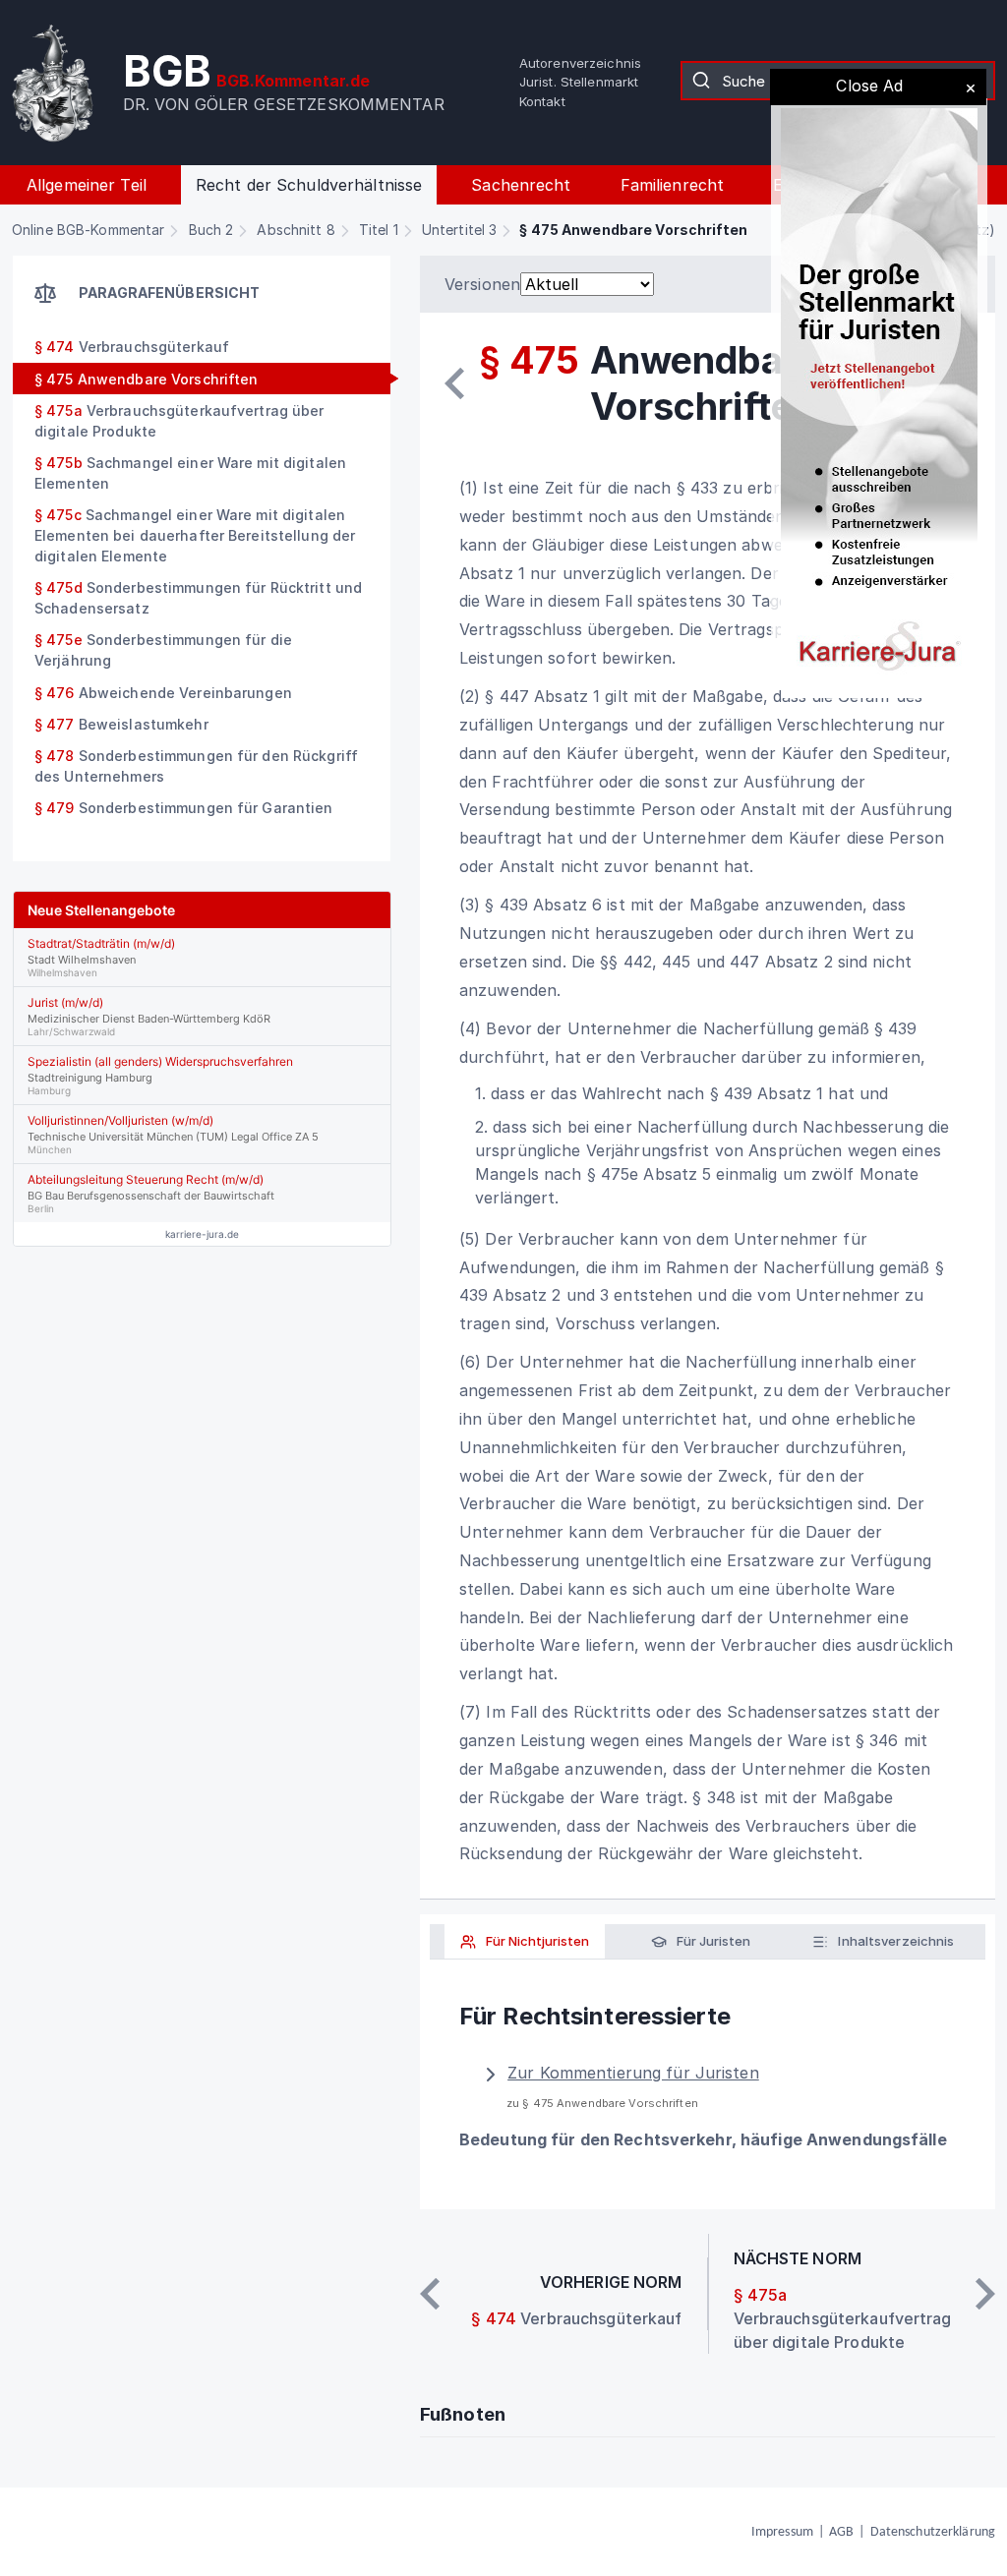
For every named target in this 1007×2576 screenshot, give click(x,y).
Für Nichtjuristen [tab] (536, 1941)
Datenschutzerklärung (933, 2532)
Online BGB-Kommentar (88, 230)
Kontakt (542, 101)
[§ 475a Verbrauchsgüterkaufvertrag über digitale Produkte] (985, 2294)
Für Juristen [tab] (712, 1941)
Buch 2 (211, 230)
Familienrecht (673, 185)
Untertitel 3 (459, 230)
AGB (841, 2532)
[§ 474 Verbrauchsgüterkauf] (454, 383)
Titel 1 (379, 230)
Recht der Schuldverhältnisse (309, 185)
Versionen (482, 284)
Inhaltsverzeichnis (894, 1941)
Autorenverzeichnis (580, 63)
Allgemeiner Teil (87, 185)
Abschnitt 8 (296, 230)
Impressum (782, 2532)
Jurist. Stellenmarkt (579, 82)
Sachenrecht (521, 185)
